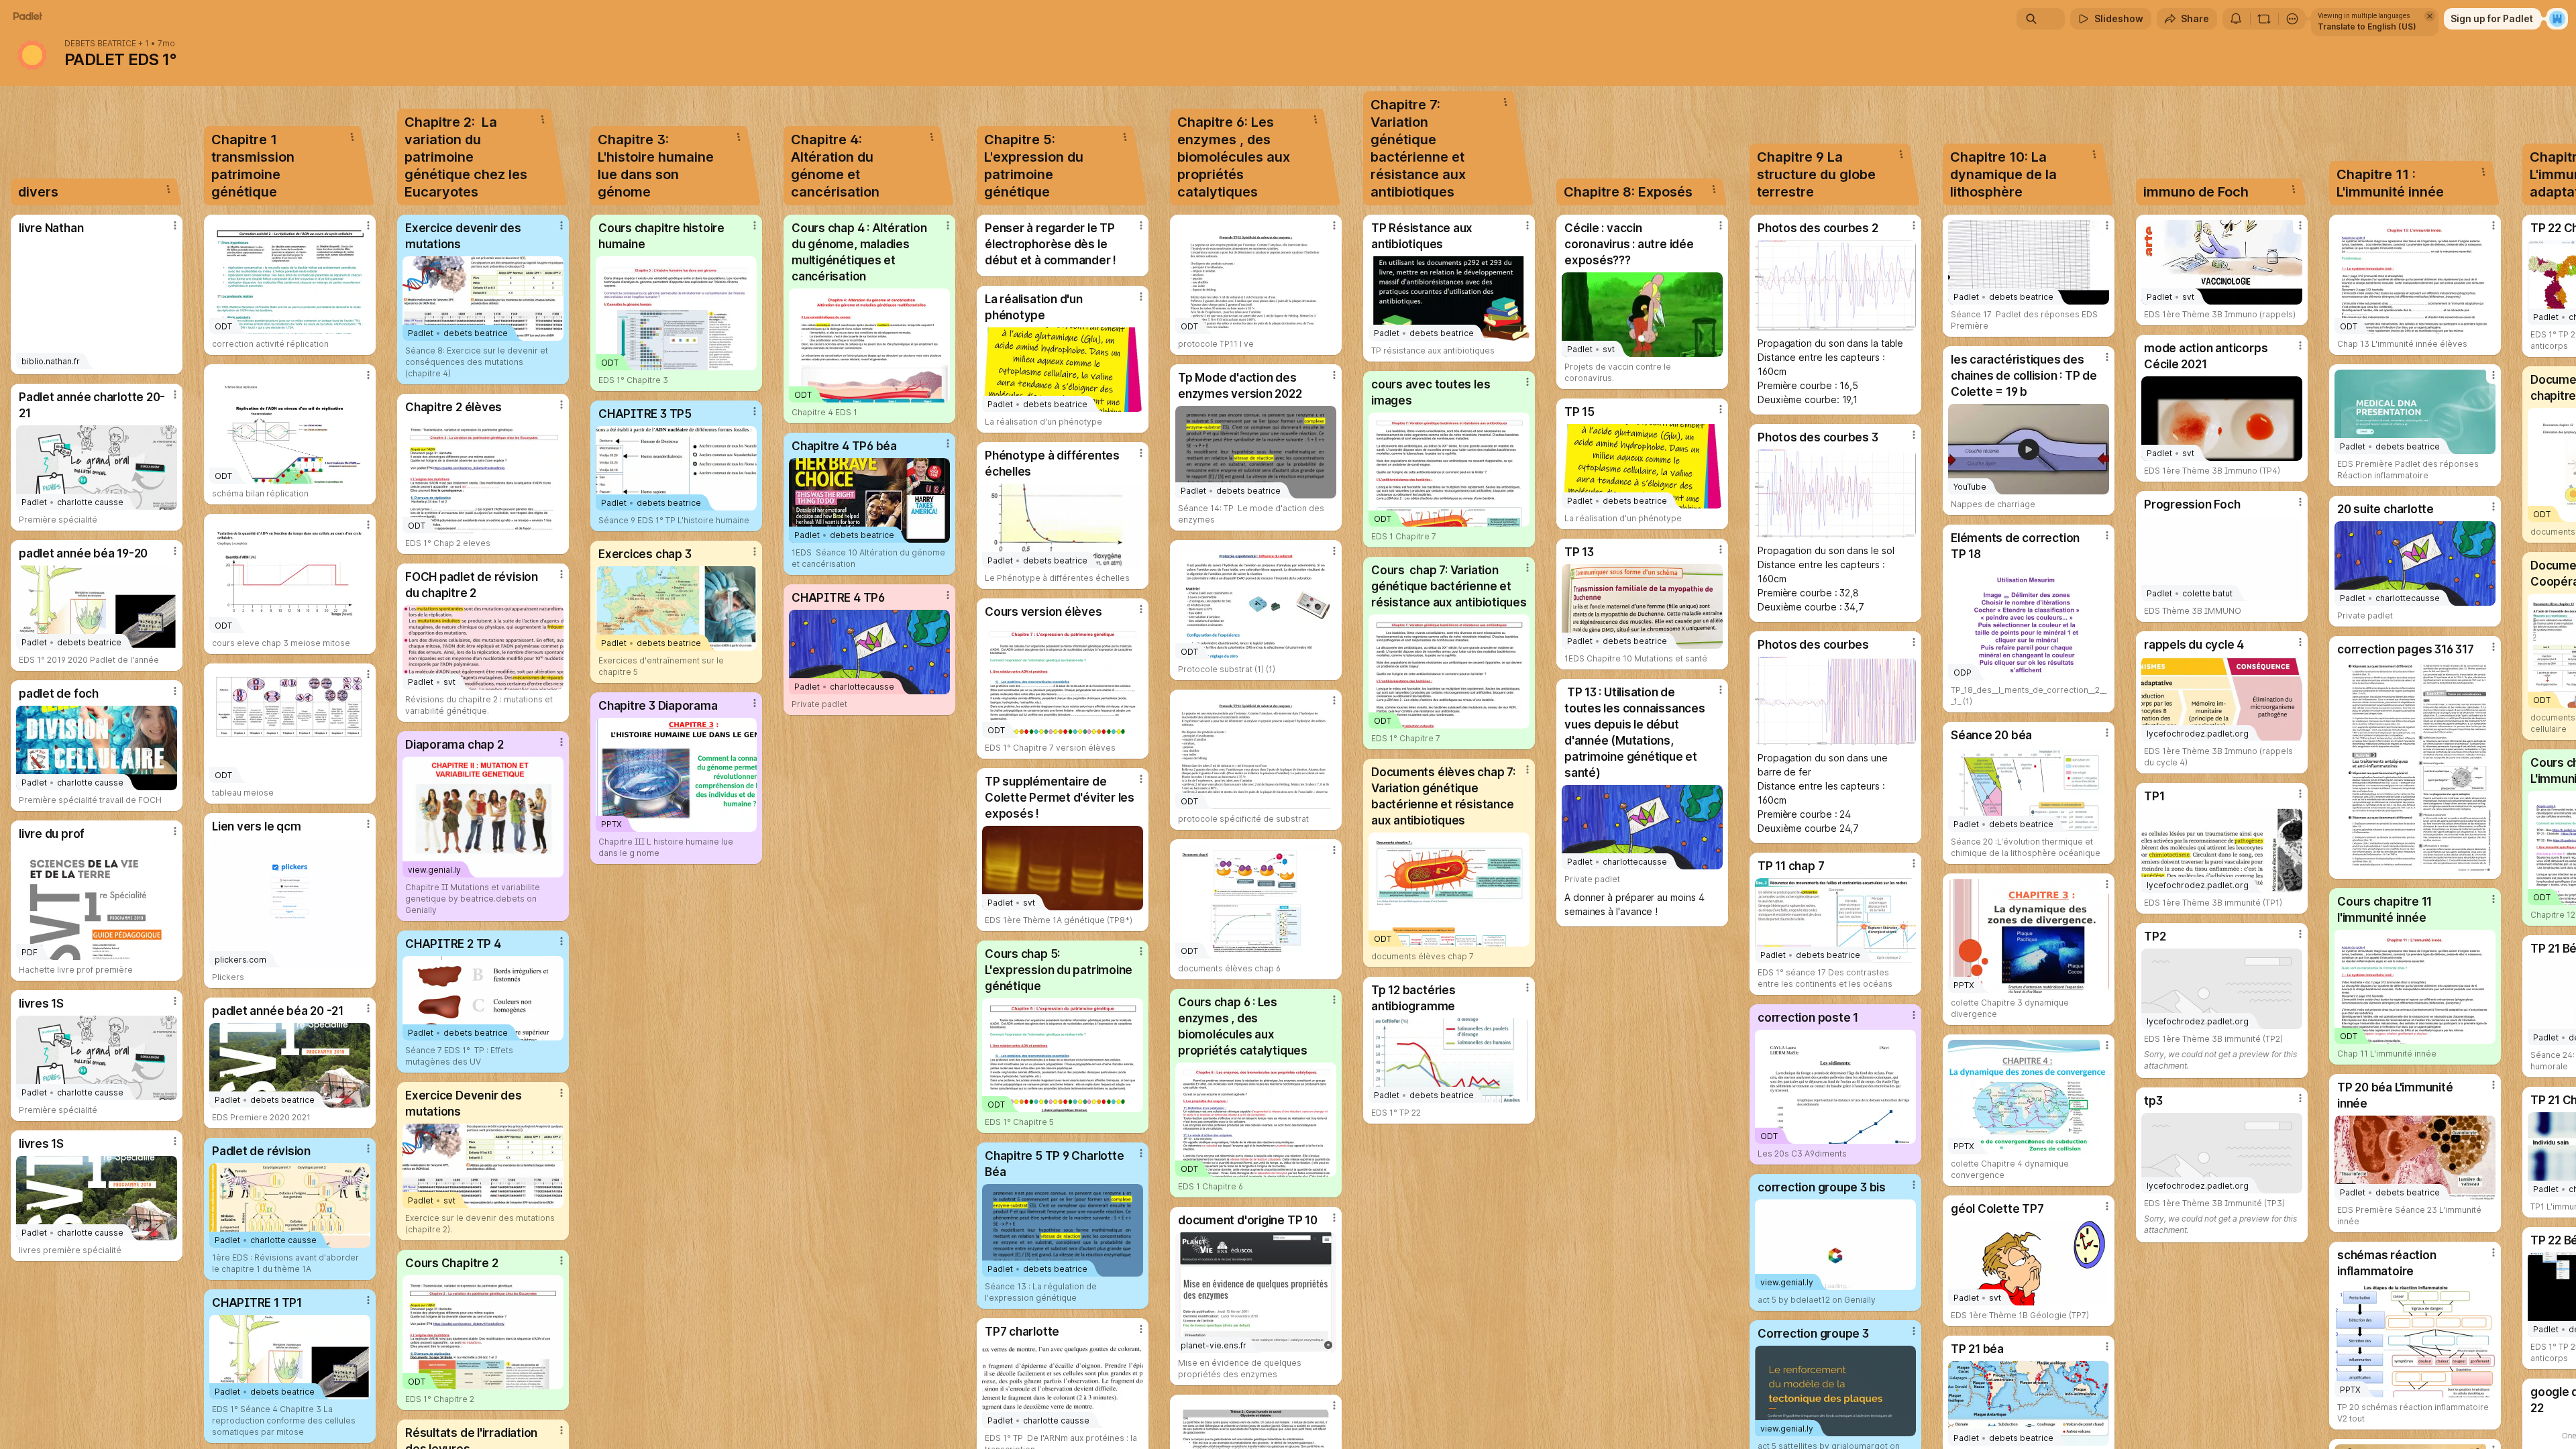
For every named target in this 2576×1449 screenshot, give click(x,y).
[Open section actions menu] (168, 189)
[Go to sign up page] (2557, 19)
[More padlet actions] (2292, 19)
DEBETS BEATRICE (100, 44)
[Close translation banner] (2430, 16)
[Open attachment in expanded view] (1835, 285)
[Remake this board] (2264, 19)
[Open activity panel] (2236, 19)
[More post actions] (175, 225)
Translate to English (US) (2367, 26)
